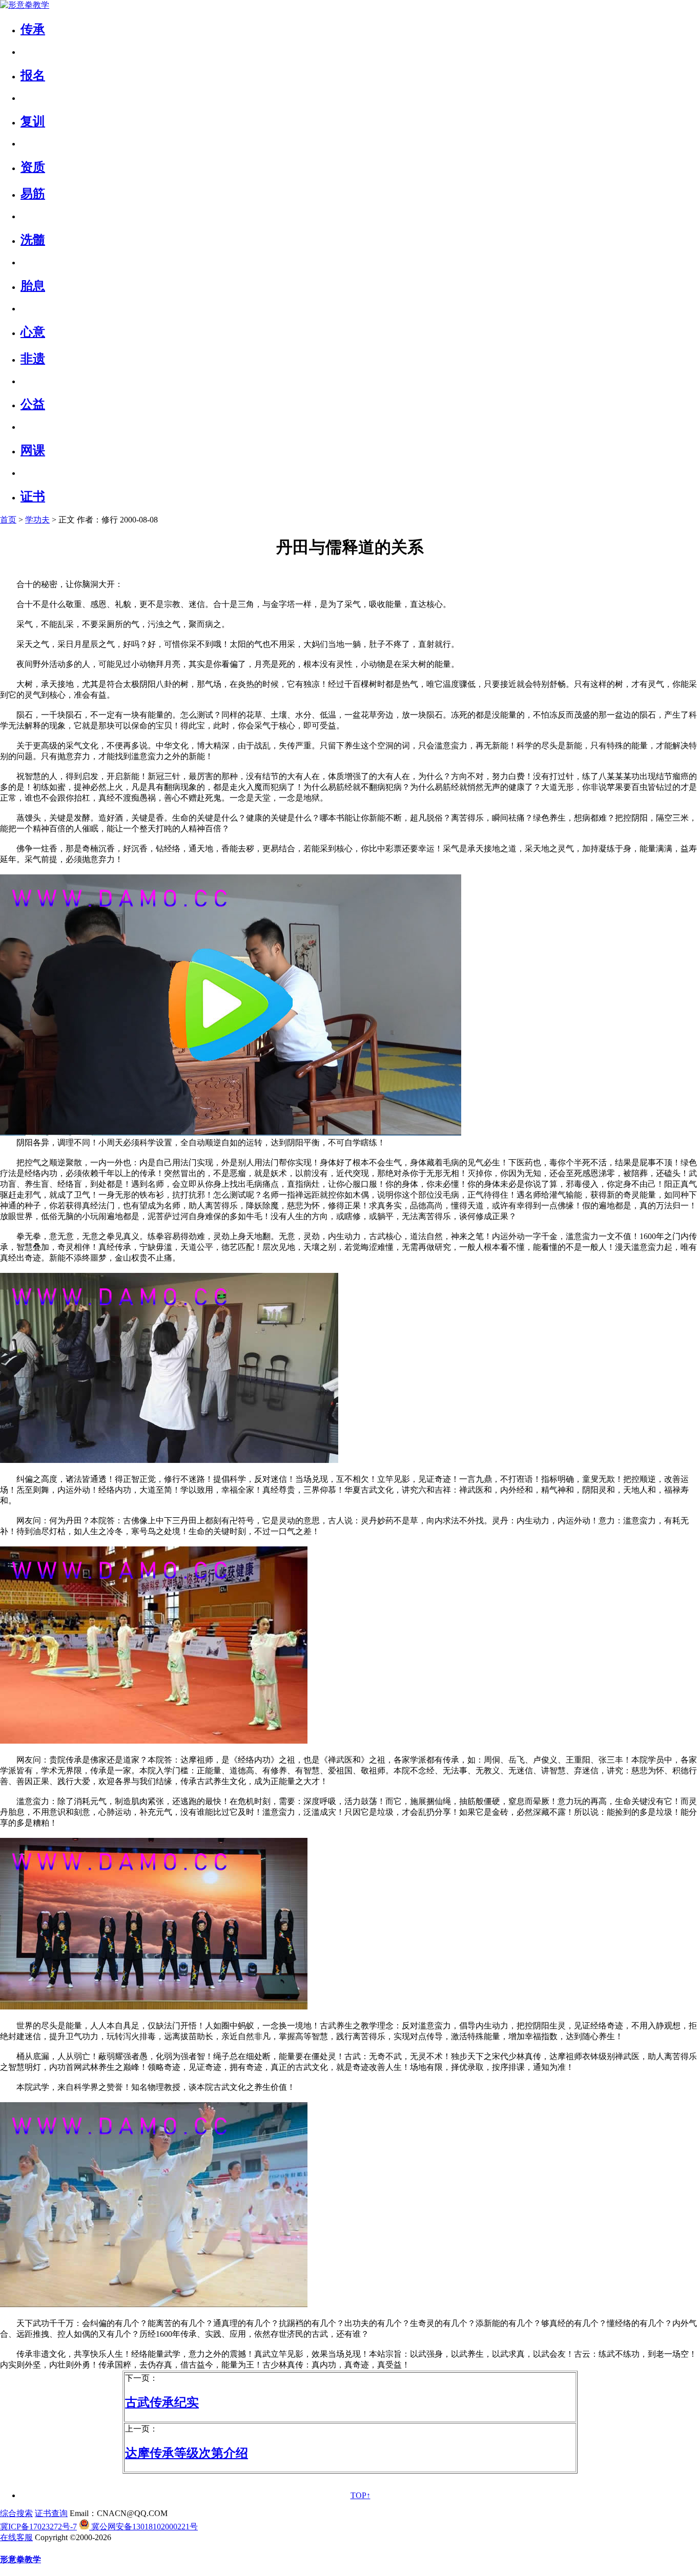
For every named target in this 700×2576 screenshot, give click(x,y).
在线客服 (16, 2537)
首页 (8, 520)
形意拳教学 (20, 2559)
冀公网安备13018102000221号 (143, 2527)
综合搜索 (16, 2513)
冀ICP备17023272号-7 (38, 2527)
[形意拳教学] (25, 5)
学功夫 (37, 520)
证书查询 (51, 2513)
